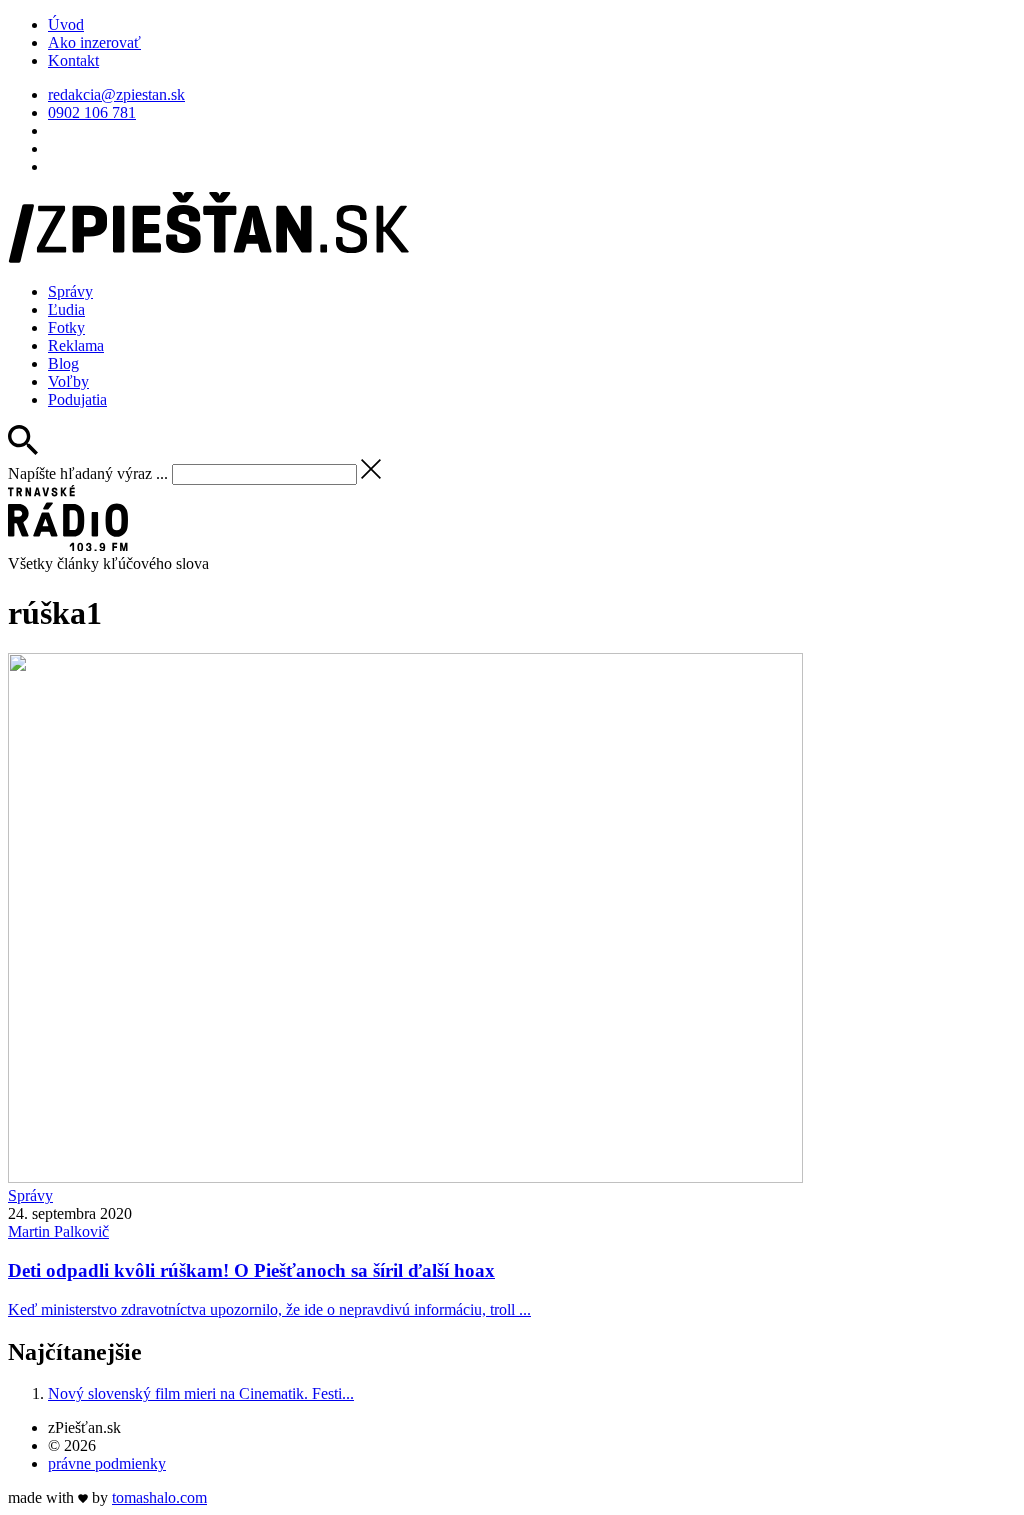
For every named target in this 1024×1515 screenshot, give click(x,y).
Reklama (76, 345)
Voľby (68, 381)
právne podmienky (107, 1463)
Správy (70, 291)
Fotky (66, 327)
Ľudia (66, 309)
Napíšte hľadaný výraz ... (88, 473)
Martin (58, 1231)
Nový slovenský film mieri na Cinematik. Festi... (201, 1393)
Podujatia (77, 399)
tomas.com (159, 1497)
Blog (63, 363)
